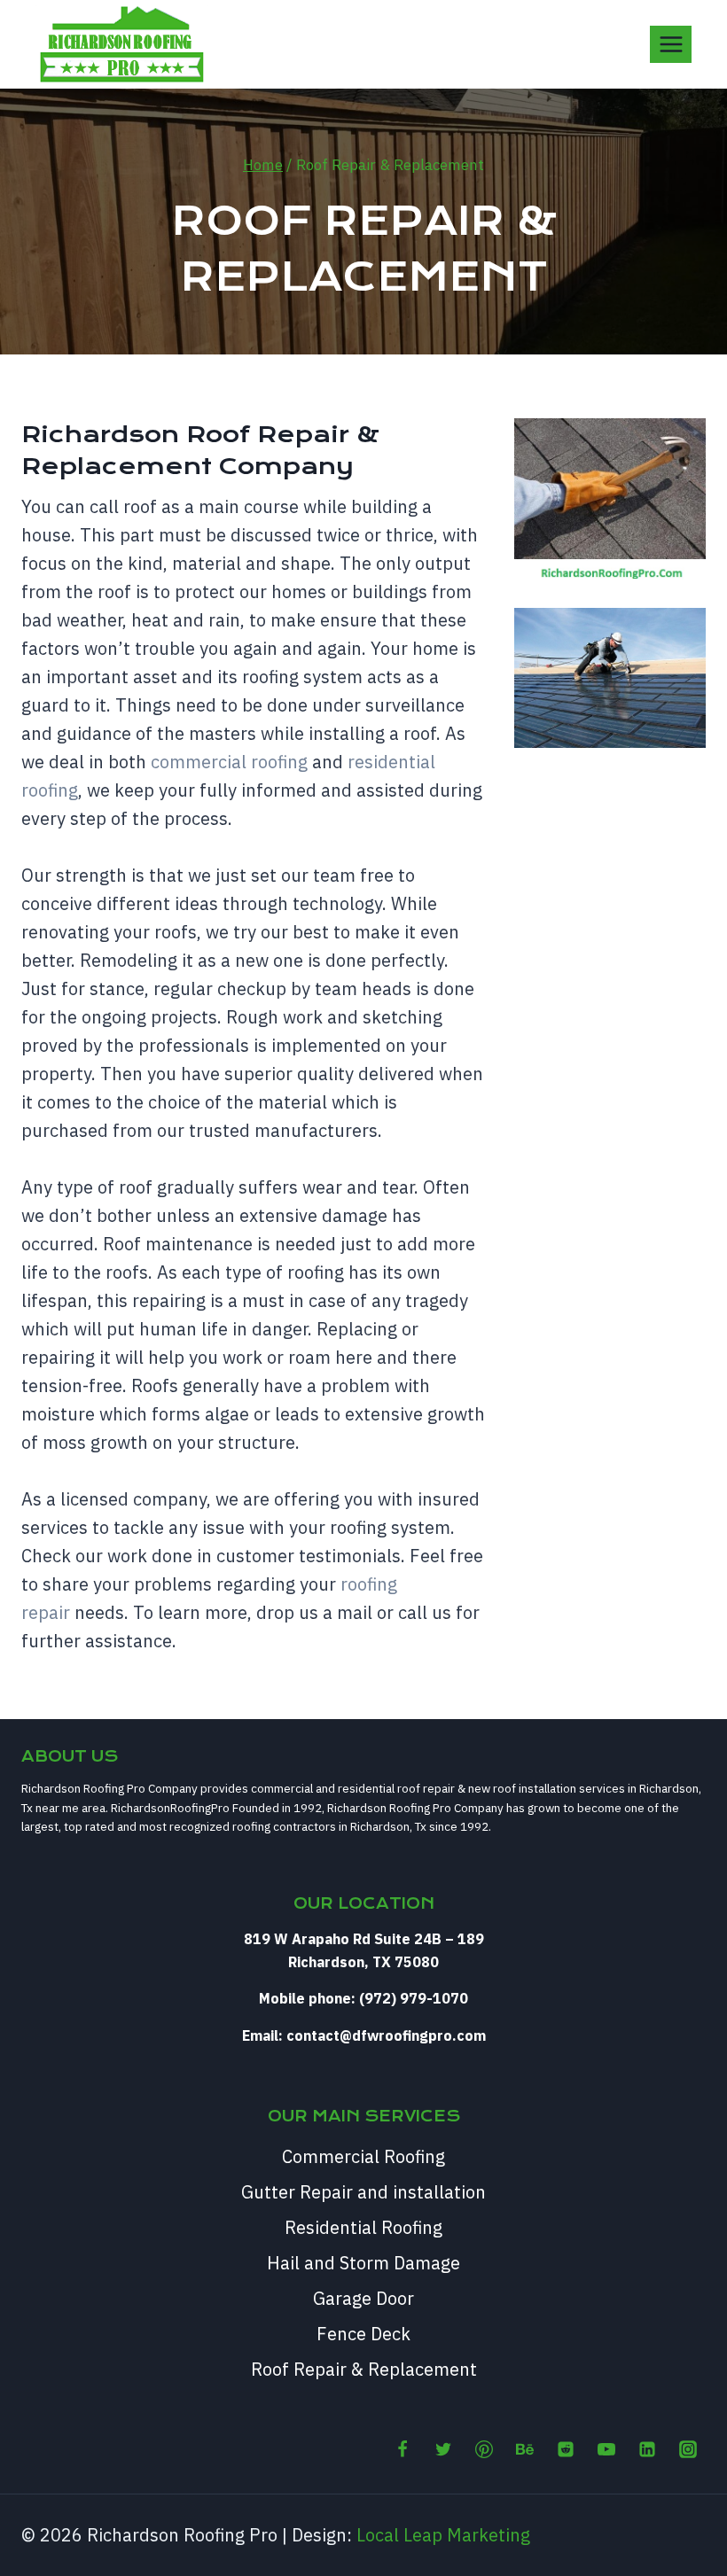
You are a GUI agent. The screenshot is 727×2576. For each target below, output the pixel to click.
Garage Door (363, 2298)
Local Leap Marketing (443, 2535)
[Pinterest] (484, 2449)
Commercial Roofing (363, 2156)
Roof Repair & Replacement (364, 2369)
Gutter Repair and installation (363, 2192)
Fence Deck (363, 2334)
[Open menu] (671, 44)
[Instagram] (688, 2449)
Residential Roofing (363, 2227)
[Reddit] (566, 2449)
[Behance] (525, 2449)
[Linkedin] (647, 2449)
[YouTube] (606, 2449)
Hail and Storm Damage (363, 2263)
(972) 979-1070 (414, 1998)
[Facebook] (403, 2449)
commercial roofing (229, 762)
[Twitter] (443, 2449)
